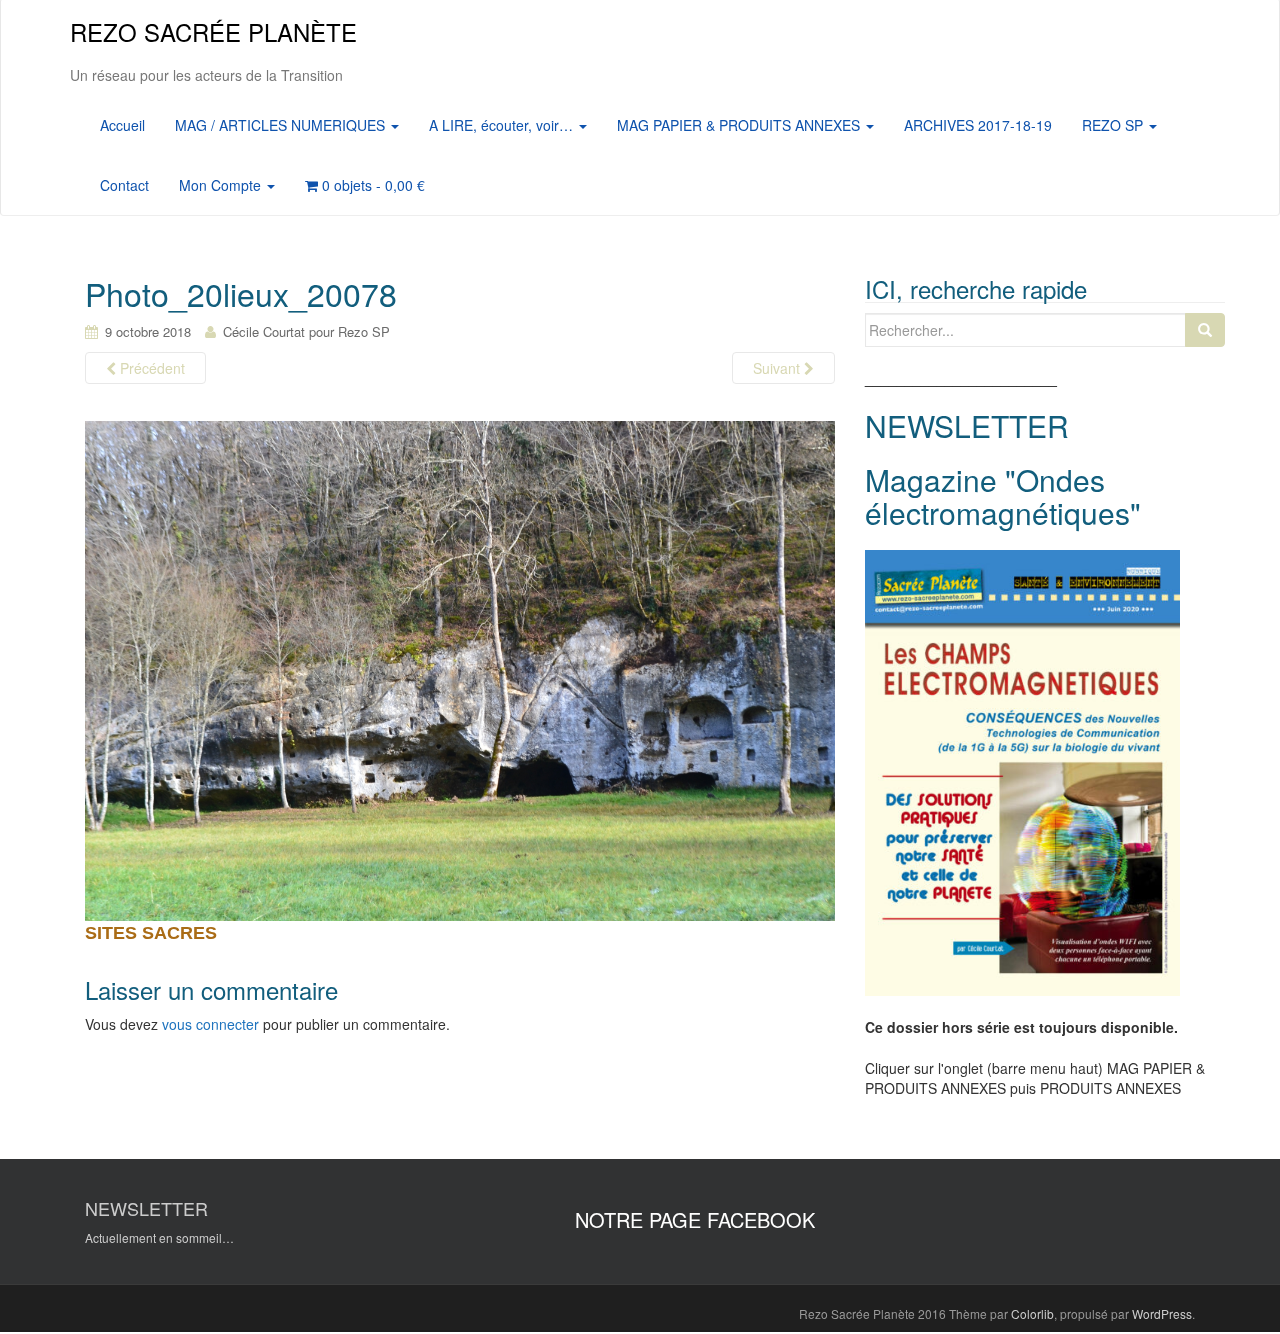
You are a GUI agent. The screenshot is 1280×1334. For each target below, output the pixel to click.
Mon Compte (222, 185)
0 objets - (371, 185)
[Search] (1205, 330)
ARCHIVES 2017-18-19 (978, 125)
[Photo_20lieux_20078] (460, 670)
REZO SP (1114, 125)
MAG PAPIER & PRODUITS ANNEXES (740, 125)
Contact (124, 185)
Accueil (122, 125)
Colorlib (1032, 1313)
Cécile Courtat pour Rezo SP (306, 331)
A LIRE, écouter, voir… (503, 125)
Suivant (778, 368)
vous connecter (210, 1024)
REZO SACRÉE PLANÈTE (213, 31)
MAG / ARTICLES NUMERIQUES (282, 125)
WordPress (1162, 1313)
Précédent (150, 368)
